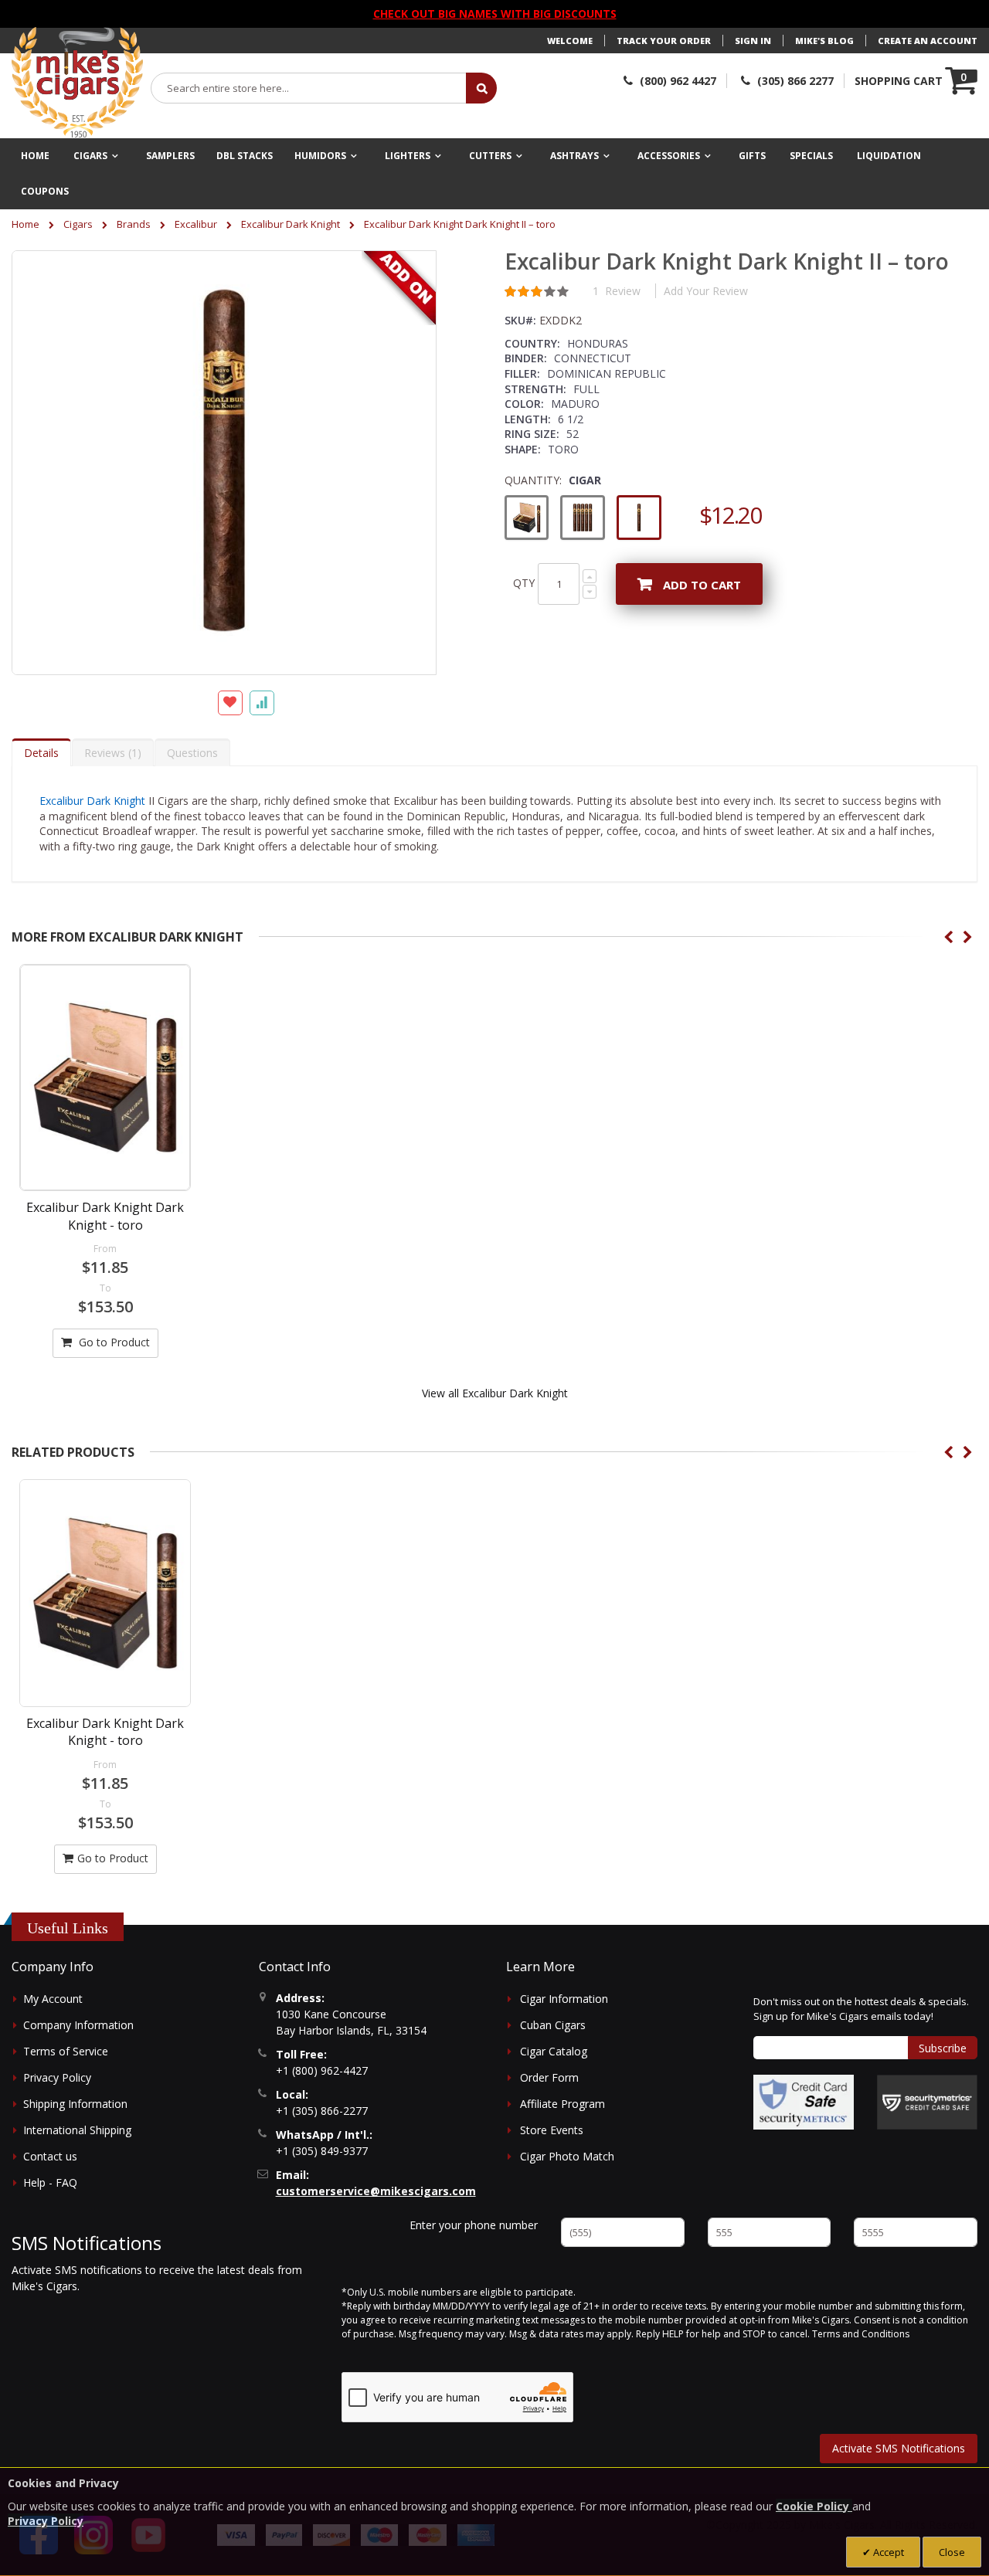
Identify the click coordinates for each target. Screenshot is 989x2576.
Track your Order (664, 41)
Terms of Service (66, 2051)
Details (41, 753)
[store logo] (77, 83)
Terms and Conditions (861, 2334)
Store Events (552, 2130)
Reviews (111, 753)
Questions (192, 753)
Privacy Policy (57, 2077)
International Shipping (77, 2130)
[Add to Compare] (262, 703)
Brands (134, 224)
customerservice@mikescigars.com (376, 2191)
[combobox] (309, 88)
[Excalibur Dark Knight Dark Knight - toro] (105, 1078)
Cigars (78, 224)
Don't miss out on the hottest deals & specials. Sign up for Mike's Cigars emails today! (861, 2009)
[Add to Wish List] (230, 703)
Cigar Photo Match (567, 2156)
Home (25, 224)
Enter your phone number (474, 2225)
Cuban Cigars (553, 2025)
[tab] (41, 752)
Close (952, 2552)
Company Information (78, 2025)
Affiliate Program (562, 2104)
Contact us (50, 2156)
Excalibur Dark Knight (291, 224)
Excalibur (196, 224)
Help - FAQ (50, 2182)
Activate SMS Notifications (899, 2448)
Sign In (753, 41)
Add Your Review (706, 291)
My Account (53, 1999)
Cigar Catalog (554, 2051)
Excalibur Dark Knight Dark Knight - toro (105, 1216)
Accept (887, 2552)
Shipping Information (75, 2104)
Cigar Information (564, 1999)
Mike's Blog (824, 41)
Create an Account (928, 41)
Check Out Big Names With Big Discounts (495, 14)
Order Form (549, 2077)
